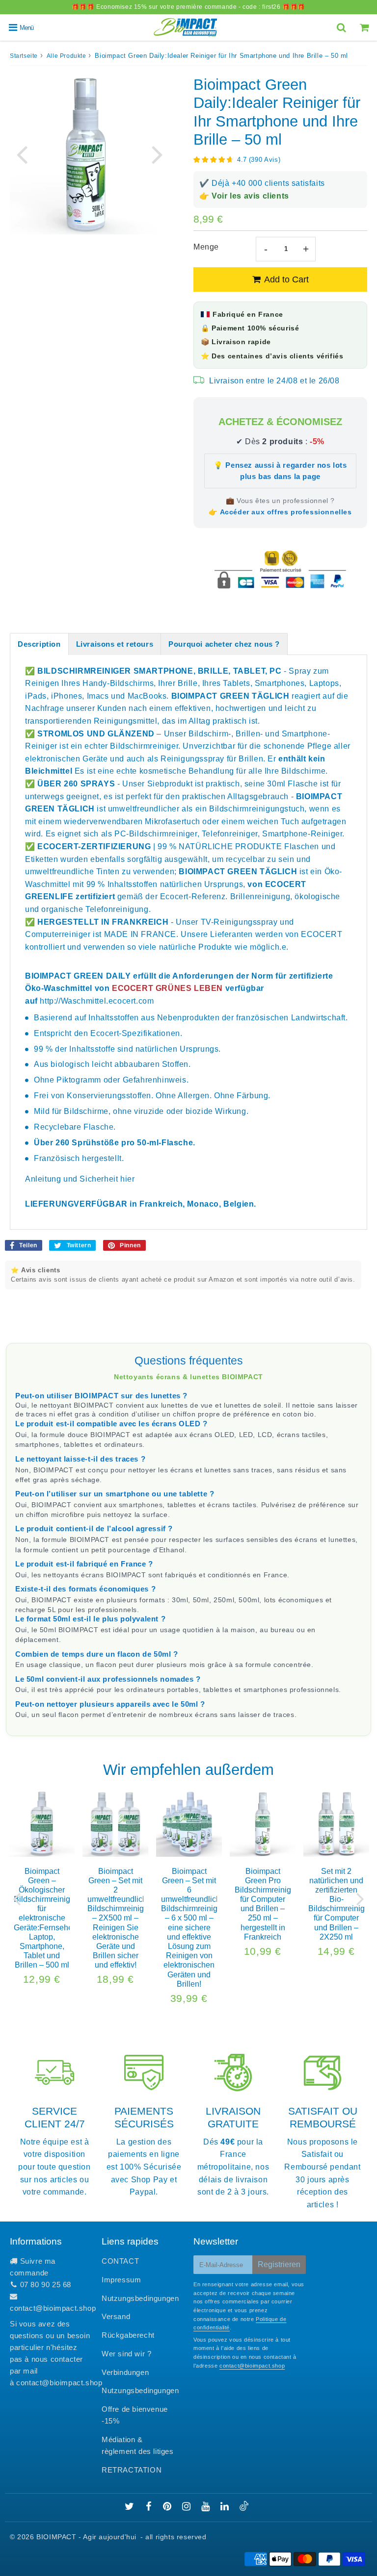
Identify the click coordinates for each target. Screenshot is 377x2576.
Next (157, 154)
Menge (206, 247)
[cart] (365, 27)
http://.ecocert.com (97, 1001)
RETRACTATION (132, 2470)
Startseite (24, 56)
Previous (22, 154)
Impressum (121, 2280)
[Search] (342, 27)
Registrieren (279, 2264)
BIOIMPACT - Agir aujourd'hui (86, 2537)
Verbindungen (125, 2372)
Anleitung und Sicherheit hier (80, 1179)
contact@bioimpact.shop (53, 2308)
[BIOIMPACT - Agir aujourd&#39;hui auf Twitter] (131, 2507)
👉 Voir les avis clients (244, 196)
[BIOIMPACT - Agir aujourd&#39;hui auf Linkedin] (226, 2507)
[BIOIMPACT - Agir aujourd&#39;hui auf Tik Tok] (244, 2508)
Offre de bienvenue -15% (135, 2415)
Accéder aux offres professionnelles (286, 512)
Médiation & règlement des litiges (138, 2445)
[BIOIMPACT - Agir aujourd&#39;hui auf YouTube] (207, 2507)
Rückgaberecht (128, 2335)
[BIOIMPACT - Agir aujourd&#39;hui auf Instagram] (188, 2507)
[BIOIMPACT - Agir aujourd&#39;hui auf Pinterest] (168, 2507)
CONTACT (120, 2261)
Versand (116, 2316)
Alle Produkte (67, 56)
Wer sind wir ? (126, 2354)
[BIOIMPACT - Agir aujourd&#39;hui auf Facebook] (150, 2507)
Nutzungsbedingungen (140, 2298)
